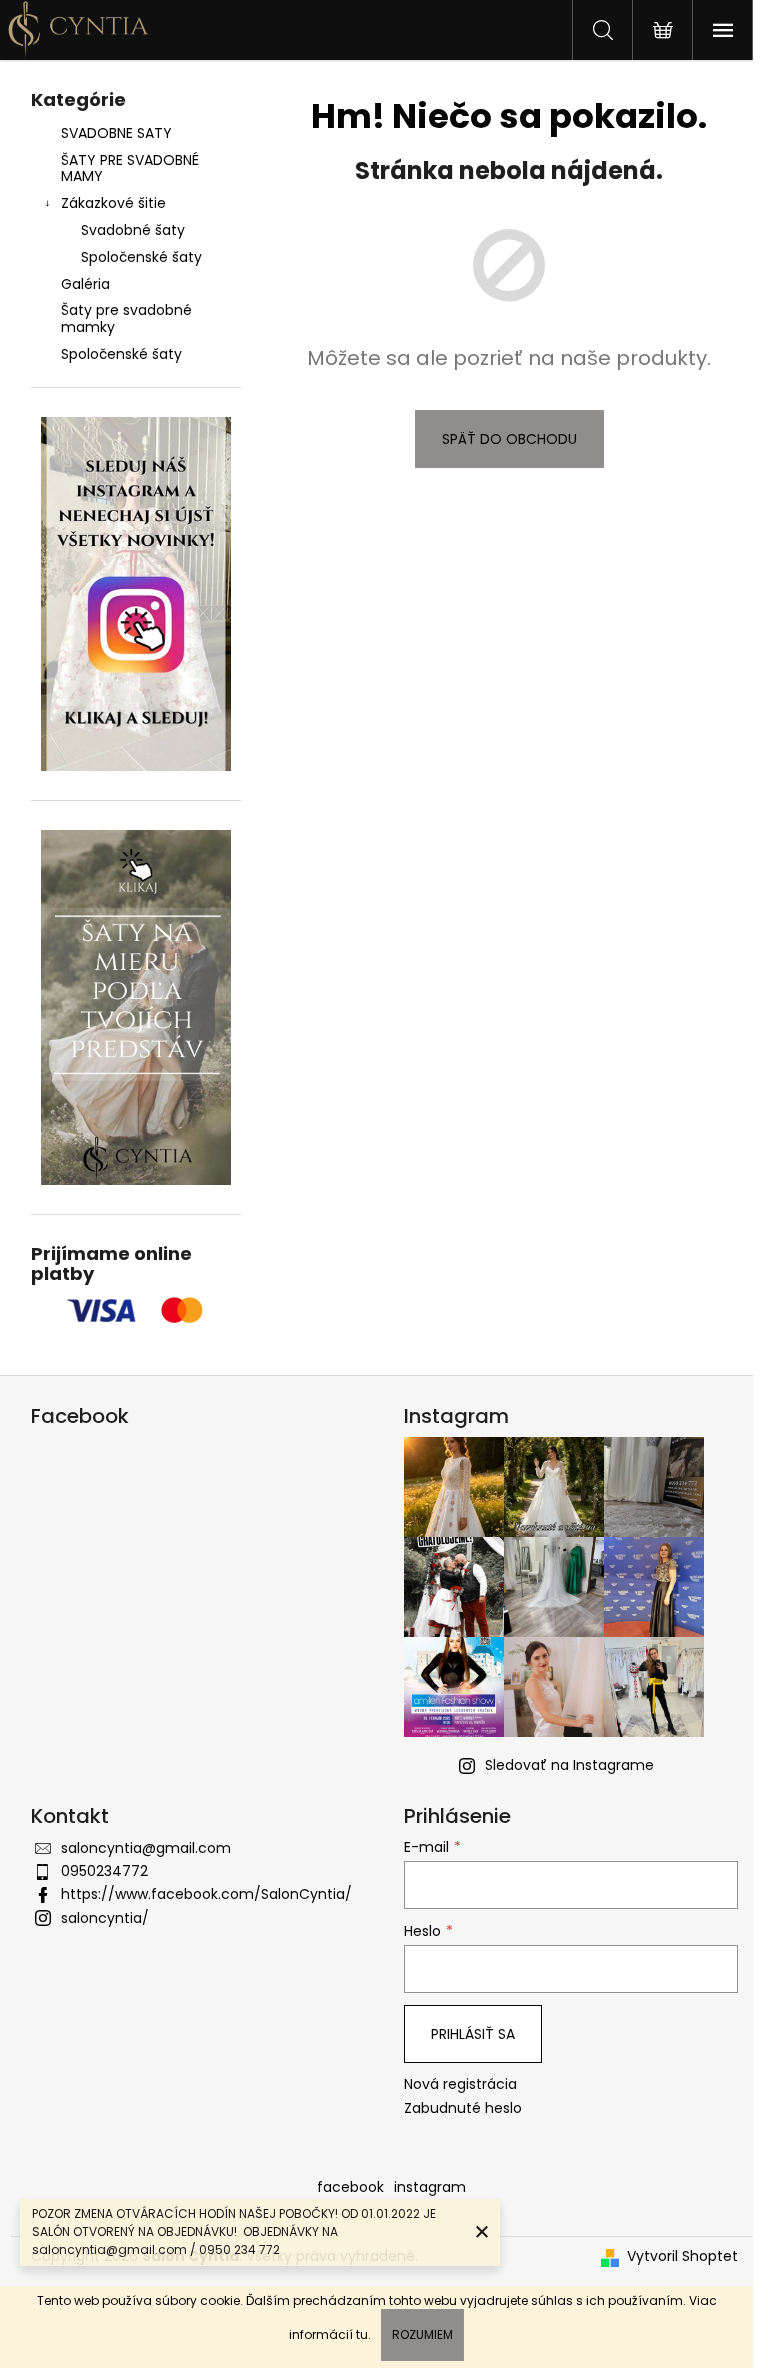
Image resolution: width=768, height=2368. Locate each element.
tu (362, 2334)
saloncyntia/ (105, 1918)
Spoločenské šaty (141, 257)
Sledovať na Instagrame (569, 1765)
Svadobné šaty (133, 230)
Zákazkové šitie (113, 203)
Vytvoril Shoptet (682, 2256)
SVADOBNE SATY (116, 133)
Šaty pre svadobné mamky (126, 318)
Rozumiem (422, 2334)
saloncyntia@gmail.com (146, 1848)
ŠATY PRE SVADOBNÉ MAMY (130, 168)
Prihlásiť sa (473, 2034)
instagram (430, 2187)
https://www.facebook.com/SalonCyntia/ (206, 1894)
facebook (350, 2187)
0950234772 (104, 1871)
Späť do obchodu (509, 439)
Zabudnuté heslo (463, 2108)
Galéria (85, 284)
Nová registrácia (460, 2084)
